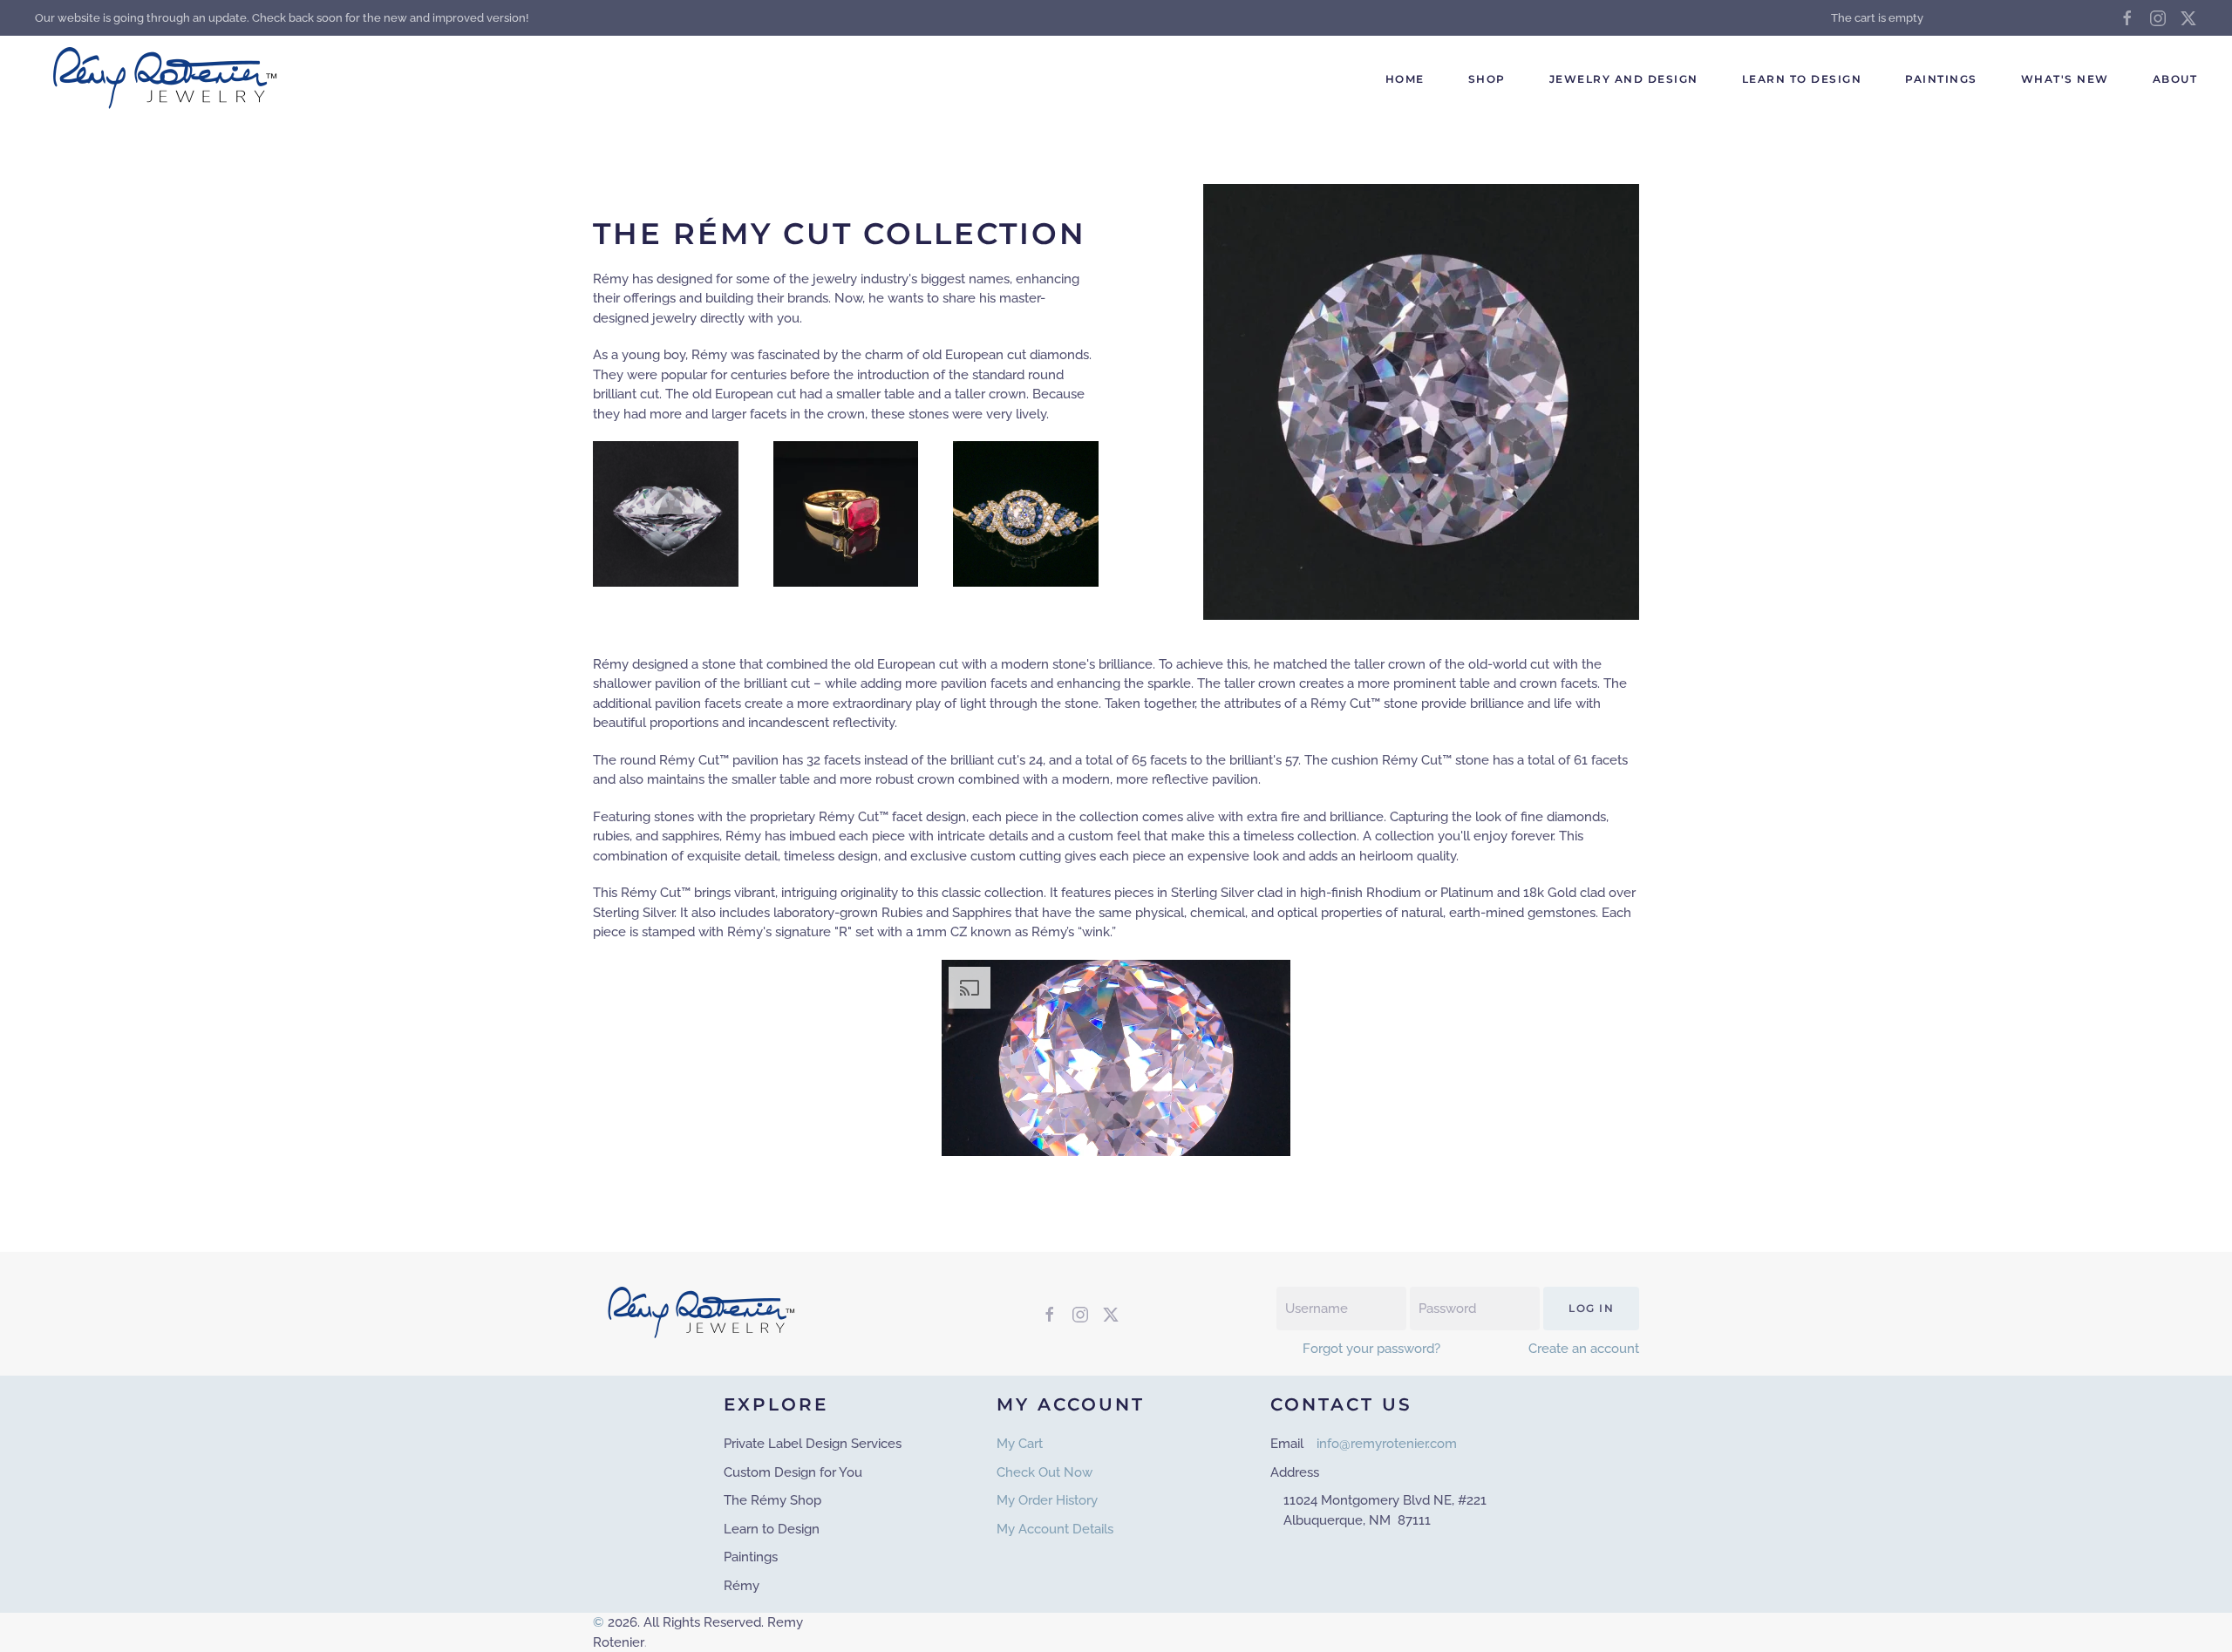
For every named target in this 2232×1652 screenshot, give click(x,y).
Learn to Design (1802, 79)
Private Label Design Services (813, 1444)
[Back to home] (168, 79)
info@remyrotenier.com (1387, 1444)
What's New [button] (2065, 79)
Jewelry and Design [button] (1624, 79)
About (2175, 79)
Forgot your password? (1371, 1349)
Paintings (1941, 79)
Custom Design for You (793, 1472)
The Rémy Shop (772, 1500)
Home (1405, 79)
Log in (1591, 1308)
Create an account (1584, 1349)
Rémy (742, 1586)
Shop (1487, 79)
